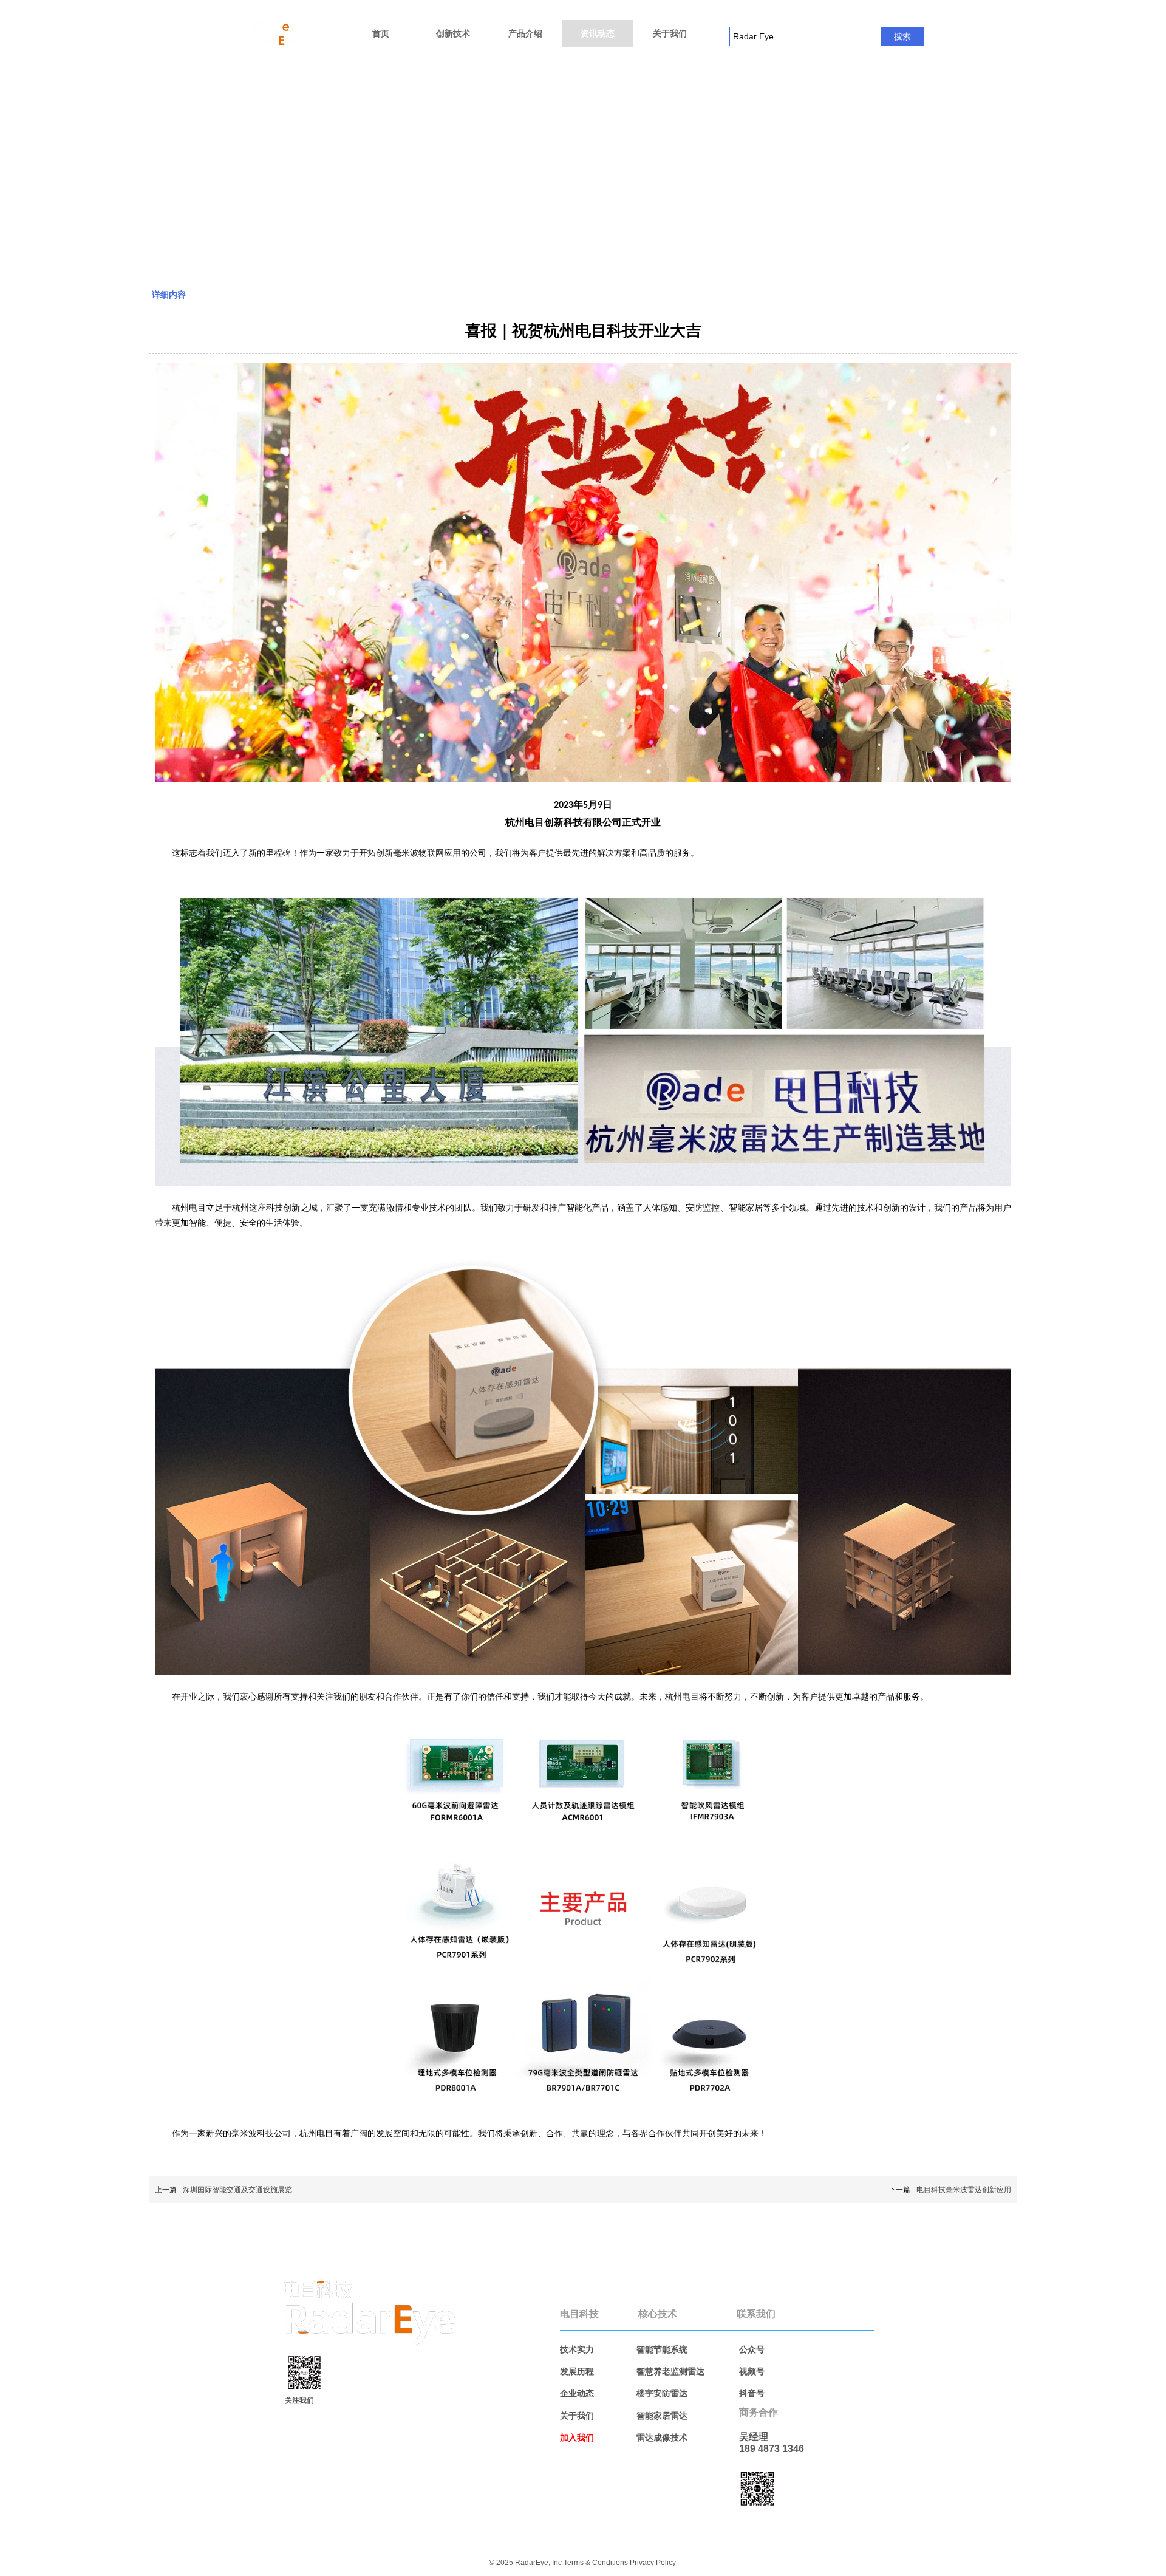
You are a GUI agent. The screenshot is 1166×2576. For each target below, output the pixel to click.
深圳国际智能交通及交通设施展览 (237, 2190)
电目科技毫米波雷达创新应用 (964, 2190)
